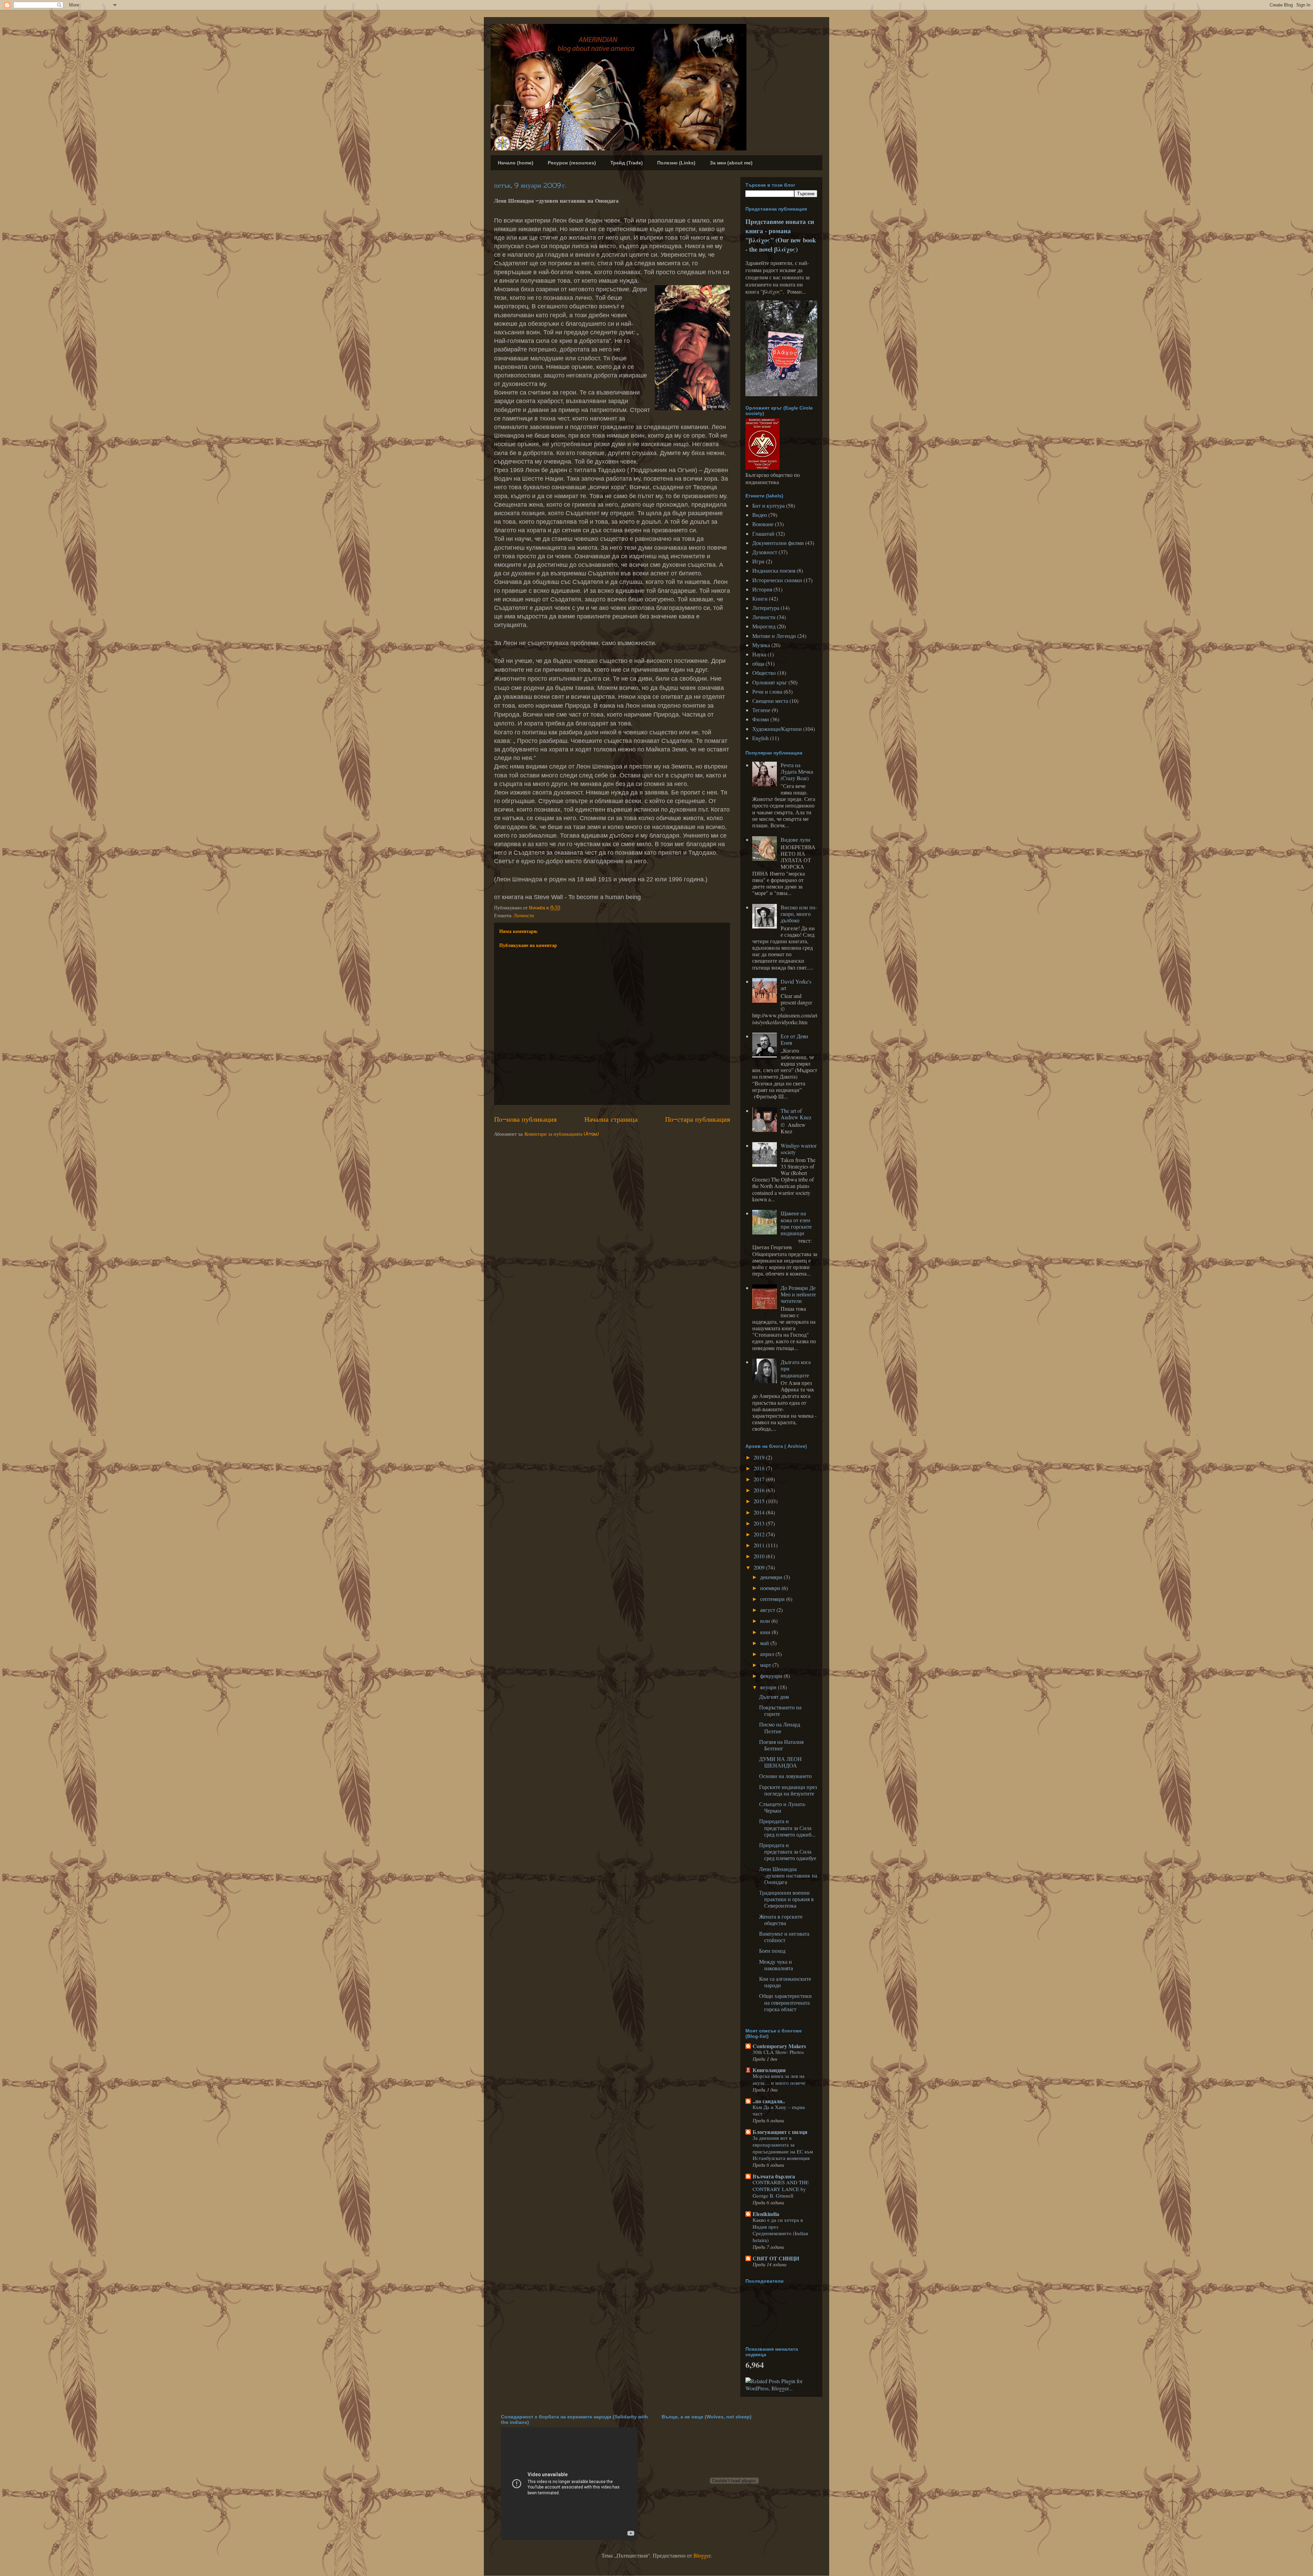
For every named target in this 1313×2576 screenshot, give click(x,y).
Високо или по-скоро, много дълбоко (799, 914)
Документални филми (778, 543)
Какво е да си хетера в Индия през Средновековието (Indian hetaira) (780, 2230)
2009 (760, 1567)
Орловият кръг (770, 682)
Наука (759, 654)
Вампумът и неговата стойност (784, 1937)
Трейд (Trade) (627, 163)
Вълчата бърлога (774, 2176)
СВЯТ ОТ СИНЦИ (776, 2258)
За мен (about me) (731, 163)
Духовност (765, 552)
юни (766, 1632)
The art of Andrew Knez (796, 1114)
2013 (760, 1523)
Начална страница (611, 1119)
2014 (760, 1512)
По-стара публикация (698, 1119)
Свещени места (770, 701)
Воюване (763, 524)
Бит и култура (768, 505)
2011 (760, 1545)
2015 (760, 1501)
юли (766, 1621)
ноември (771, 1588)
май (765, 1643)
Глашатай (763, 533)
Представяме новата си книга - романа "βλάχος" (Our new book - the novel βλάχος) (781, 235)
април (768, 1654)
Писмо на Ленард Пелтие (780, 1727)
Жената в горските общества (781, 1920)
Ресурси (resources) (572, 163)
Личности (524, 915)
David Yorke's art (796, 985)
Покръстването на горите (780, 1710)
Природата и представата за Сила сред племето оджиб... (787, 1827)
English (760, 738)
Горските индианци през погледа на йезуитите (788, 1790)
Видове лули (795, 839)
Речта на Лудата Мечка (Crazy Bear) (797, 771)
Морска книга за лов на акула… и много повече (779, 2079)
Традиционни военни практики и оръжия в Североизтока (786, 1899)
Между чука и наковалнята (776, 1965)
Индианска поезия (774, 570)
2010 (760, 1556)
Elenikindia (766, 2214)
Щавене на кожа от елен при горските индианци (796, 1223)
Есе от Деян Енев (794, 1039)
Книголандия (769, 2070)
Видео (760, 515)
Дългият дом (774, 1697)
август (768, 1610)
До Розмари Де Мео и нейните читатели (798, 1294)
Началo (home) (516, 163)
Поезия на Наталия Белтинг (781, 1745)
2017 (760, 1479)
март (766, 1665)
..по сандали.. (769, 2101)
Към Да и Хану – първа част (779, 2110)
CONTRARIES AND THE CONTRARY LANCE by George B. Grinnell (781, 2189)
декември (772, 1577)
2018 (760, 1468)
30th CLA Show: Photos (778, 2052)
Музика (761, 645)
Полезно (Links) (676, 163)
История (762, 589)
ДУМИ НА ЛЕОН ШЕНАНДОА (780, 1762)
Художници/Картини (777, 729)
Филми (761, 719)
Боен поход (772, 1951)
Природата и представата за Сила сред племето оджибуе (788, 1851)
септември (773, 1599)
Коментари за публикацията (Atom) (562, 1134)
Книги (760, 598)
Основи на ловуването (785, 1776)
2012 (760, 1534)
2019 (760, 1457)
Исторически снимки (777, 580)
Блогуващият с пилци (780, 2132)
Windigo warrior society (799, 1149)
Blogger (702, 2555)
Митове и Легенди (774, 636)
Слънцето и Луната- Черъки (783, 1807)
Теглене (761, 710)
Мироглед (764, 626)
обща (758, 663)
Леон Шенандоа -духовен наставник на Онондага (788, 1875)
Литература (766, 608)
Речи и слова (767, 691)
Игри (758, 561)
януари (769, 1687)
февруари (772, 1676)
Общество (764, 673)
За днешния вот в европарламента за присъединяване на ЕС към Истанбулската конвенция (783, 2148)
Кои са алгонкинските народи (785, 1982)
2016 (760, 1490)
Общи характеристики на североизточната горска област (785, 2002)
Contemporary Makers (779, 2046)
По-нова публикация (525, 1119)
